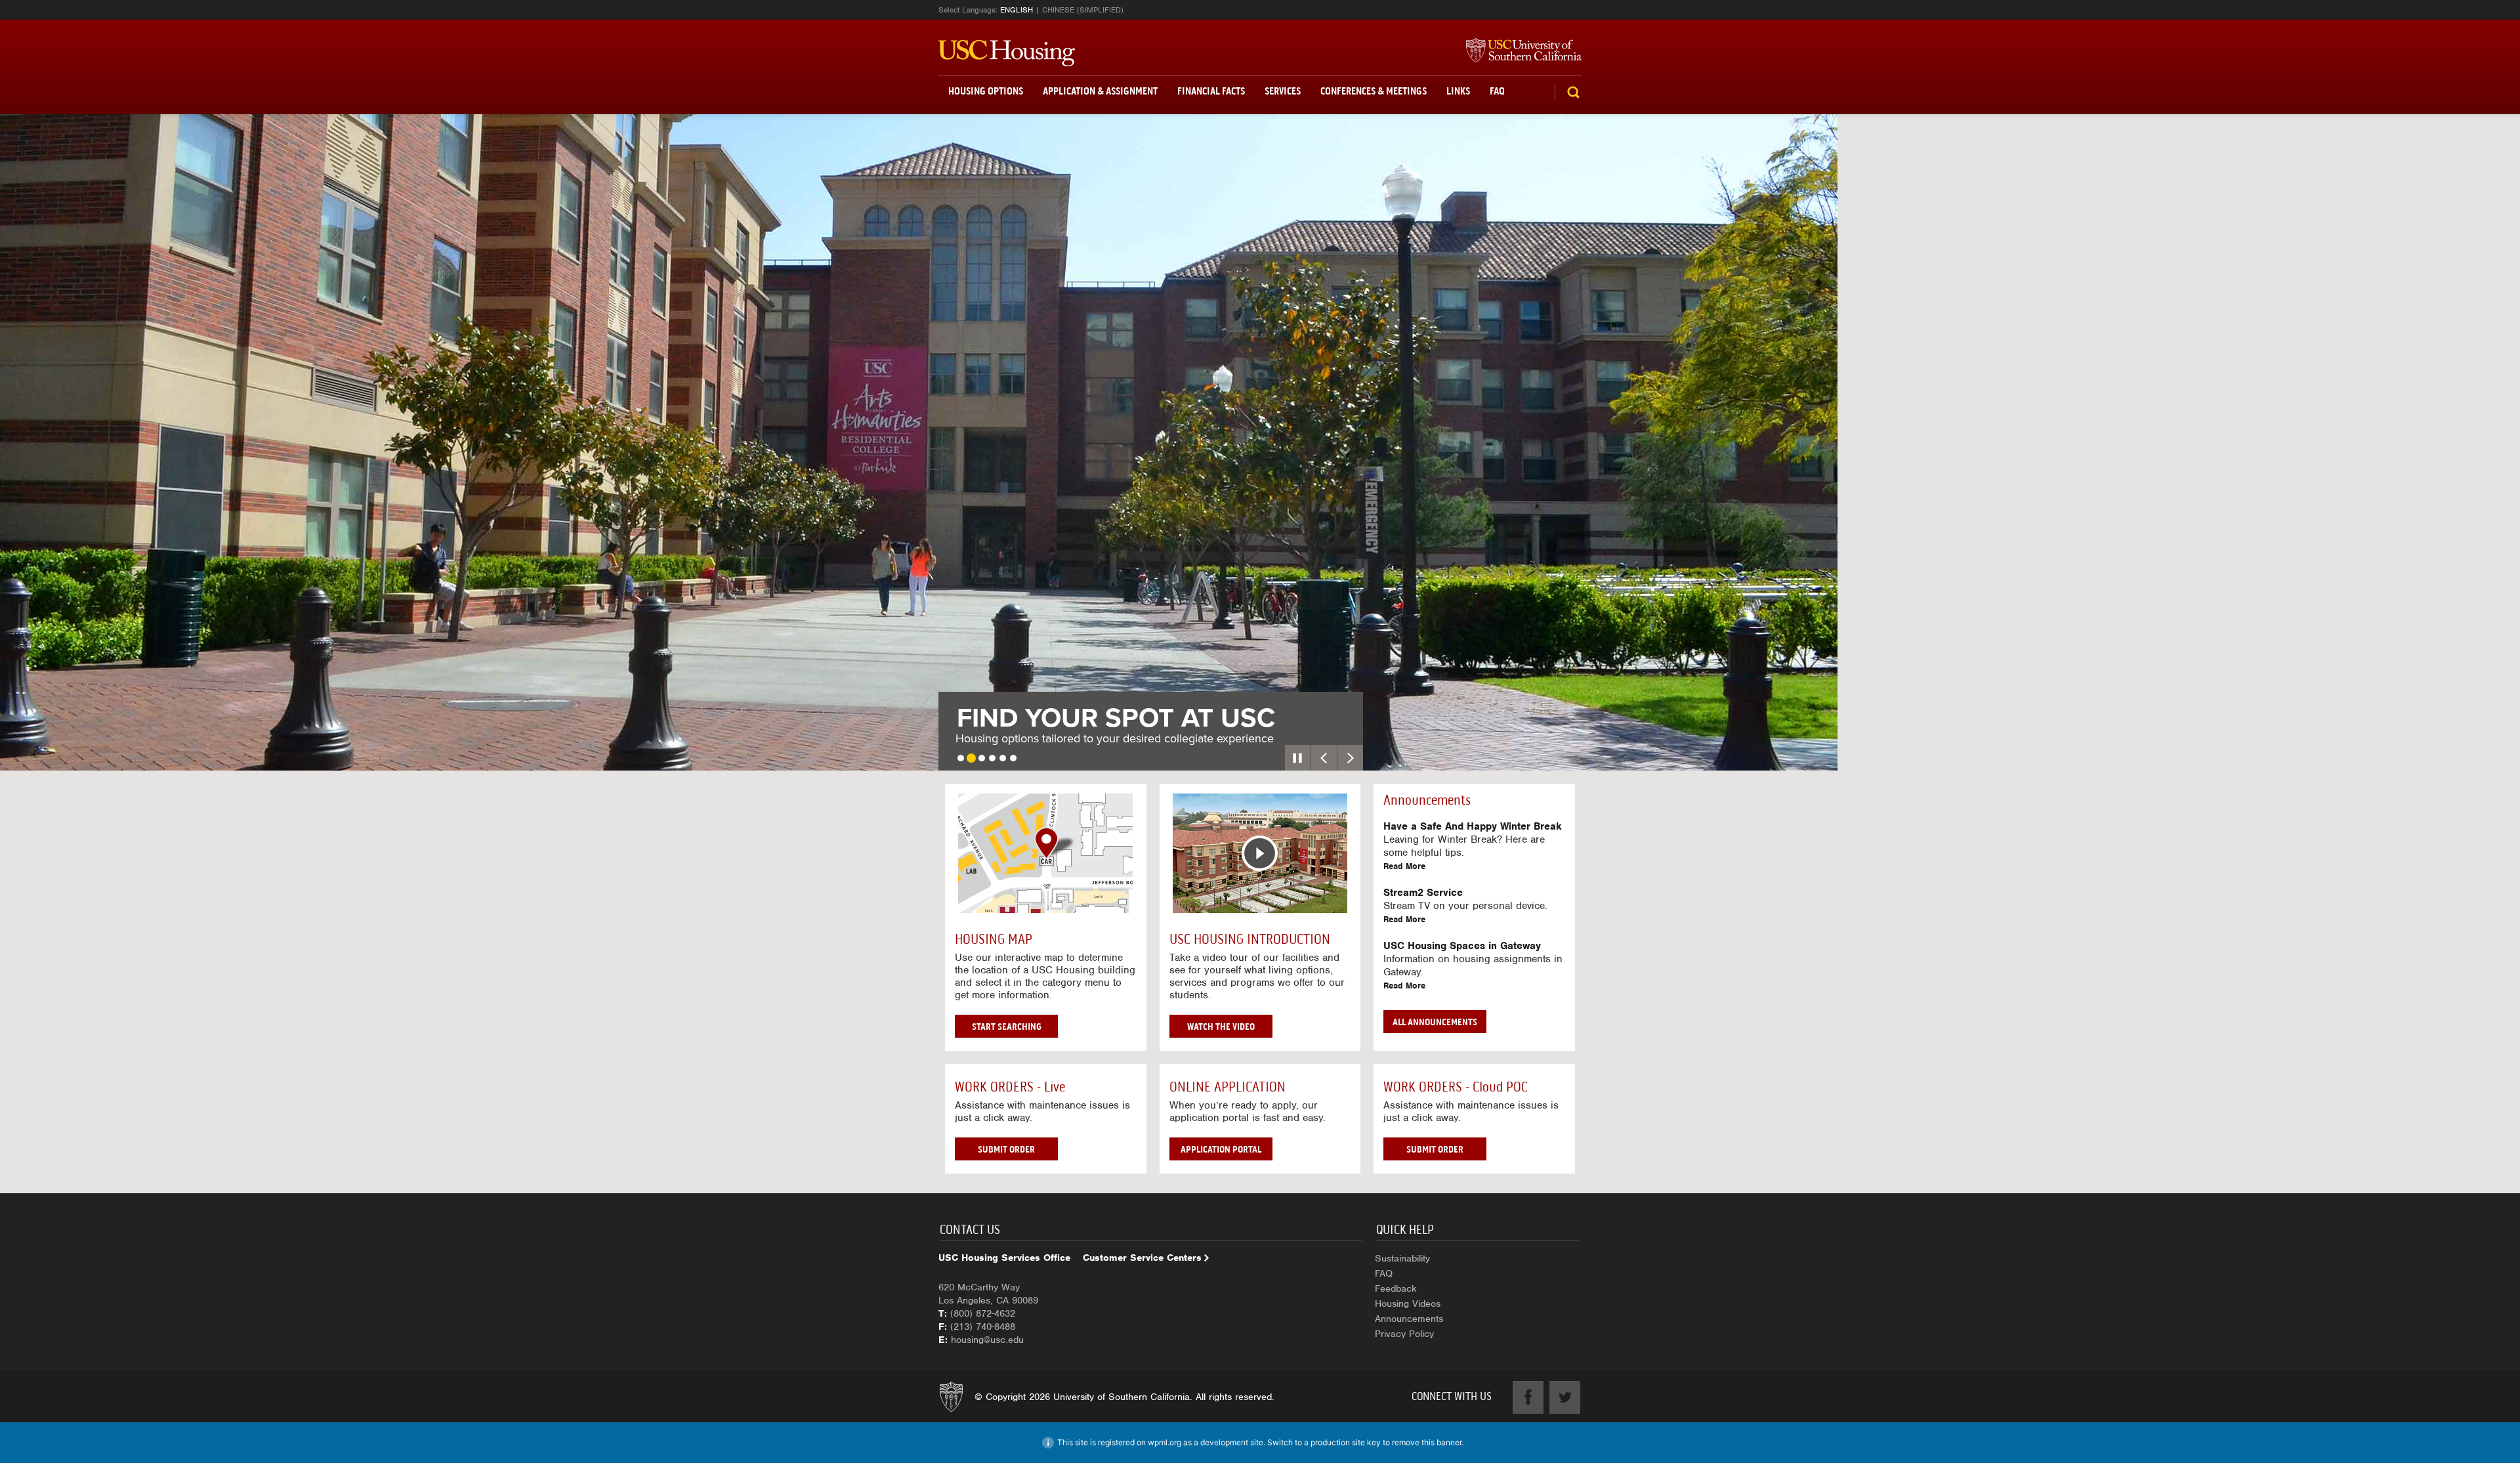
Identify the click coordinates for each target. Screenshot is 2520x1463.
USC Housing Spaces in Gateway (1462, 946)
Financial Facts (1211, 91)
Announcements (1409, 1319)
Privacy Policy (1404, 1334)
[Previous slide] (1324, 758)
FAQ (1497, 91)
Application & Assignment (1100, 91)
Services (1283, 91)
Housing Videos (1408, 1304)
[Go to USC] (1517, 51)
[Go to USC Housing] (1007, 53)
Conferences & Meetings (1374, 91)
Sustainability (1402, 1258)
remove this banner (1427, 1442)
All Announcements (1435, 1022)
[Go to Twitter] (1565, 1397)
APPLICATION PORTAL (1221, 1149)
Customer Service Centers (1142, 1258)
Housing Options (986, 91)
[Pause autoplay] (1298, 758)
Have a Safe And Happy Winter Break (1473, 826)
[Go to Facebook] (1528, 1397)
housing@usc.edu (987, 1340)
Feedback (1396, 1288)
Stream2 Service (1423, 893)
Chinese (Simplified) (1083, 10)
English (1017, 10)
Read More (1404, 866)
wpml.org (1165, 1442)
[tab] (961, 758)
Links (1458, 91)
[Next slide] (1350, 758)
